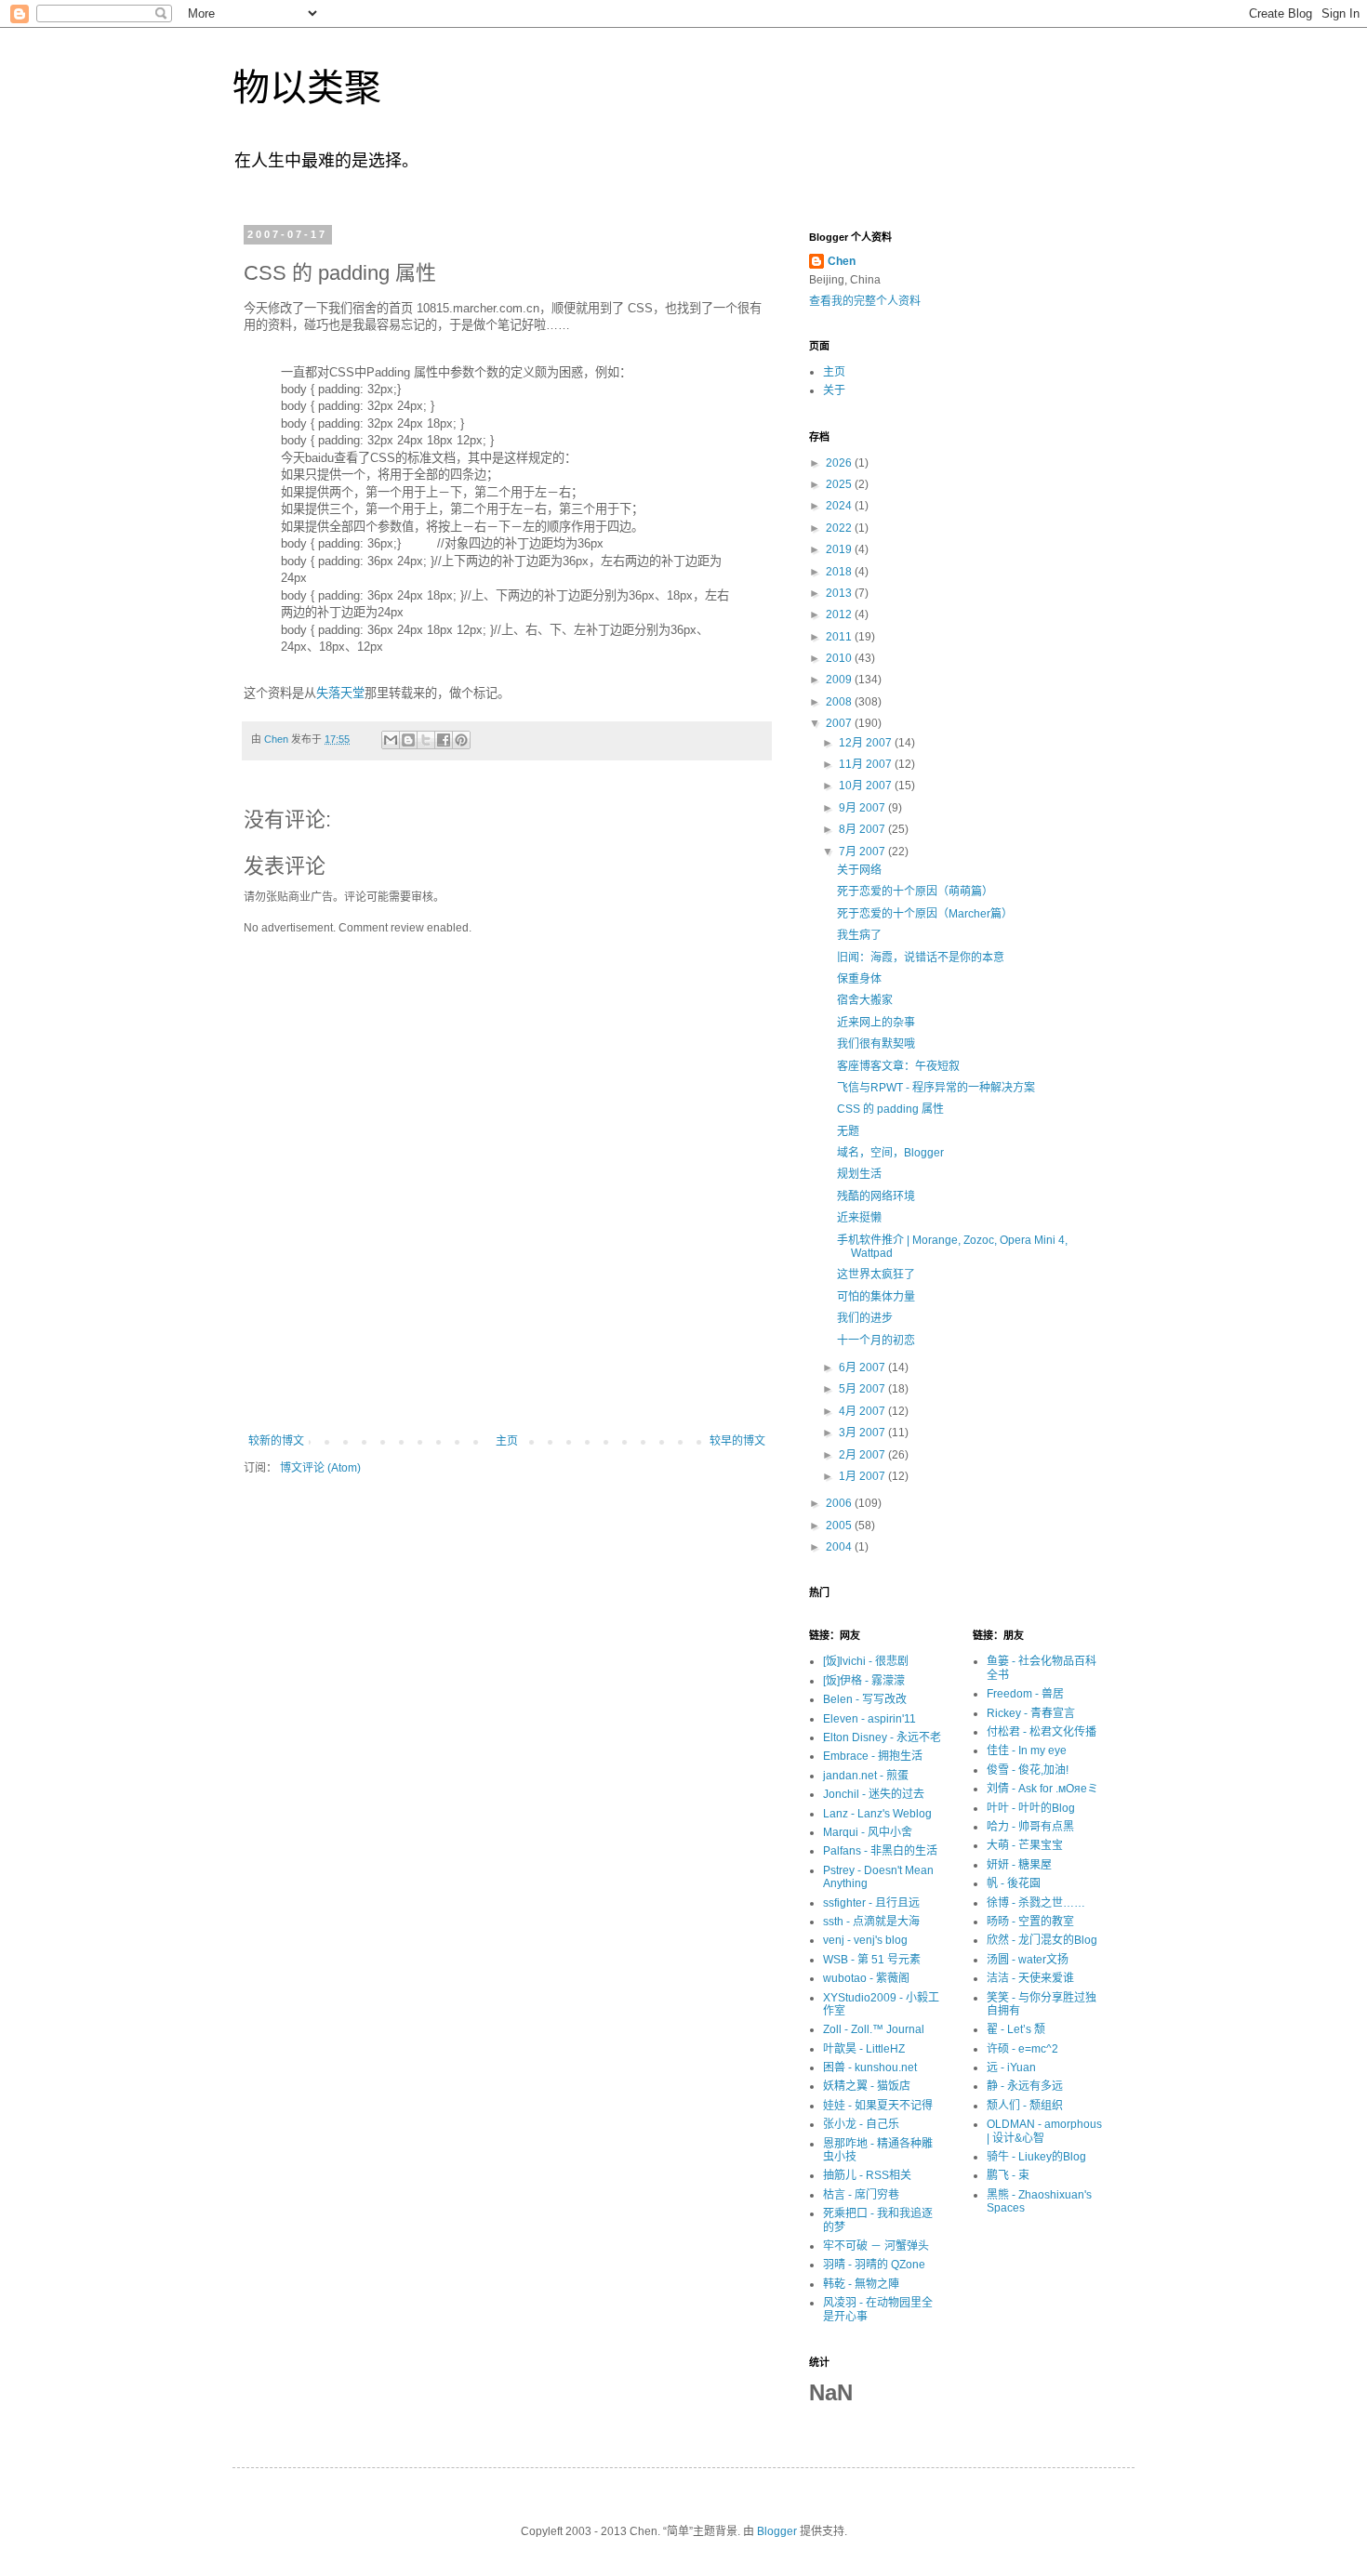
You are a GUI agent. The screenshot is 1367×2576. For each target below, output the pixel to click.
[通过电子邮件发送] (391, 740)
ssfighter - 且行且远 (871, 1903)
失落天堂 (340, 693)
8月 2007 (863, 829)
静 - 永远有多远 (1025, 2086)
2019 (840, 549)
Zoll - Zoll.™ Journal (874, 2029)
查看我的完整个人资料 (865, 301)
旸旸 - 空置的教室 (1030, 1922)
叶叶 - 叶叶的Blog (1031, 1808)
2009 (840, 680)
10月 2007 (867, 786)
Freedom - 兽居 (1025, 1694)
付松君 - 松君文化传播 (1042, 1732)
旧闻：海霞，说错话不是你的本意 (921, 958)
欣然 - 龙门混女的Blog (1042, 1940)
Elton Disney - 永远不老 (882, 1737)
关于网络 (859, 870)
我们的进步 (865, 1318)
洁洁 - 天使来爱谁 (1030, 1978)
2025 (840, 484)
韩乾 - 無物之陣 (861, 2284)
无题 (848, 1131)
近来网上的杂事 (876, 1023)
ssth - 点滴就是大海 (871, 1922)
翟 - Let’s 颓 (1016, 2029)
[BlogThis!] (408, 740)
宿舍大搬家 (865, 1000)
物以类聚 (307, 87)
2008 (840, 702)
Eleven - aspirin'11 (869, 1719)
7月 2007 (863, 852)
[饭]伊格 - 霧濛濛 (864, 1681)
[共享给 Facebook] (444, 740)
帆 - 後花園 (1014, 1883)
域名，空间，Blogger (890, 1153)
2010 (840, 658)
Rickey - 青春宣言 (1031, 1713)
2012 (840, 614)
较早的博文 (737, 1441)
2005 (840, 1526)
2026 (840, 463)
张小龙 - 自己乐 (861, 2124)
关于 (834, 390)
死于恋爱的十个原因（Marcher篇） (925, 914)
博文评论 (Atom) (320, 1468)
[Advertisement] (507, 1383)
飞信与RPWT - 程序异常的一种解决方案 (936, 1088)
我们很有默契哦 (876, 1044)
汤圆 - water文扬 (1028, 1960)
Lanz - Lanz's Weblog (877, 1814)
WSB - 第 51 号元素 (872, 1960)
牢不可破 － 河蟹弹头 (876, 2246)
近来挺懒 (859, 1218)
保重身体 (859, 979)
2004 (840, 1547)
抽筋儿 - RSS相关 (867, 2175)
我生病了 (859, 935)
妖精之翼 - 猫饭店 (867, 2086)
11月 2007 (867, 764)
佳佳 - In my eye (1027, 1750)
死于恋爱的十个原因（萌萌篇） (915, 892)
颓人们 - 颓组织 (1025, 2106)
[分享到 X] (426, 740)
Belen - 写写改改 (865, 1699)
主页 (507, 1441)
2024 (840, 506)
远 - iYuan (1011, 2067)
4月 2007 (863, 1411)
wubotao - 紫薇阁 (866, 1978)
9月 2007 (863, 808)
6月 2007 (863, 1367)
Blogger (777, 2531)
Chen (842, 261)
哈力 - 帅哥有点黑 (1030, 1827)
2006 (840, 1503)
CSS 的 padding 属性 (890, 1109)
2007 (840, 723)
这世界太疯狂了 (876, 1275)
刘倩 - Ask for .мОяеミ (1042, 1789)
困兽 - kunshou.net (870, 2067)
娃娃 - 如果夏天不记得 (878, 2106)
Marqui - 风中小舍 (868, 1832)
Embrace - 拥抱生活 (873, 1756)
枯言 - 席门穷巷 (861, 2195)
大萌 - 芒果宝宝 (1025, 1845)
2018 (840, 572)
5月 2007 (863, 1389)
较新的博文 (276, 1441)
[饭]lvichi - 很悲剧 (866, 1661)
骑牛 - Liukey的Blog (1036, 2157)
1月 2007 (863, 1476)
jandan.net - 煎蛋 (866, 1776)
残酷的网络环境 (876, 1196)
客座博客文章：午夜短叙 (898, 1066)
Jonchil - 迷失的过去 (874, 1794)
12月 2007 (867, 743)
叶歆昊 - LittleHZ (864, 2049)
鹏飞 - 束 (1008, 2175)
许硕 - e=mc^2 (1022, 2049)
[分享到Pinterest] (461, 740)
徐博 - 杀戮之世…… (1036, 1903)
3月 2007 (863, 1433)
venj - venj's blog (865, 1940)
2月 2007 (863, 1455)
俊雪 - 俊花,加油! (1028, 1770)
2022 (840, 528)
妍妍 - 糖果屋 (1019, 1865)
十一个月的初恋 (876, 1341)
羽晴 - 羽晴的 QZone (874, 2265)
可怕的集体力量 (876, 1297)
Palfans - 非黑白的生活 (880, 1851)
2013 (840, 593)
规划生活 (859, 1174)
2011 (840, 637)
